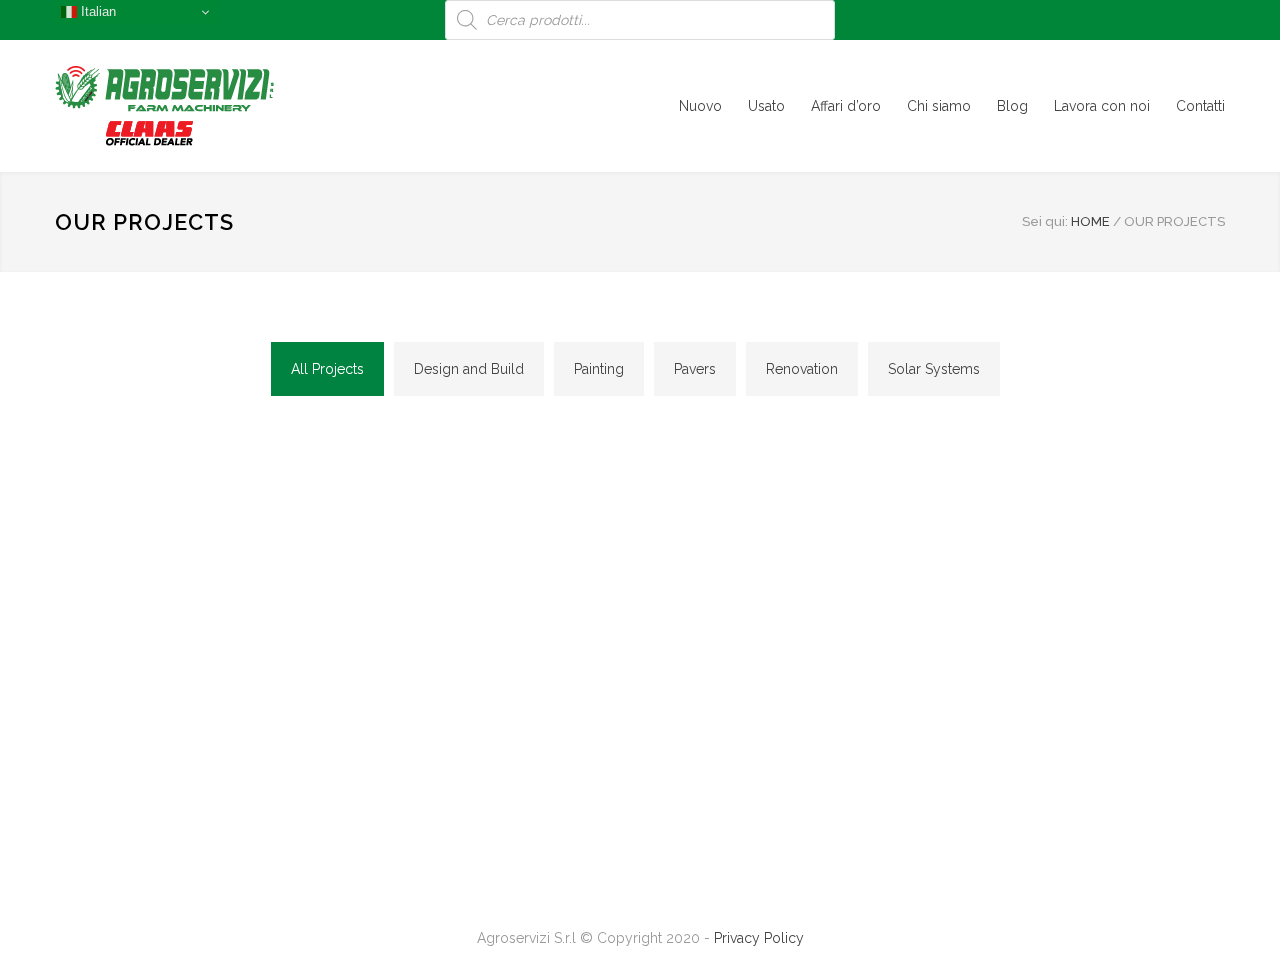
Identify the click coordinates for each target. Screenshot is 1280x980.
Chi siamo (939, 106)
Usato (766, 106)
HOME (1090, 221)
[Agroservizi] (240, 106)
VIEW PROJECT (190, 556)
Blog (1012, 106)
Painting (599, 369)
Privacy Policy (759, 938)
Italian (96, 11)
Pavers (695, 369)
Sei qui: (1045, 221)
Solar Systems (934, 369)
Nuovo (700, 106)
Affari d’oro (846, 106)
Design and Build (469, 369)
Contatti (1200, 106)
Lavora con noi (1102, 106)
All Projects (327, 369)
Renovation (802, 369)
